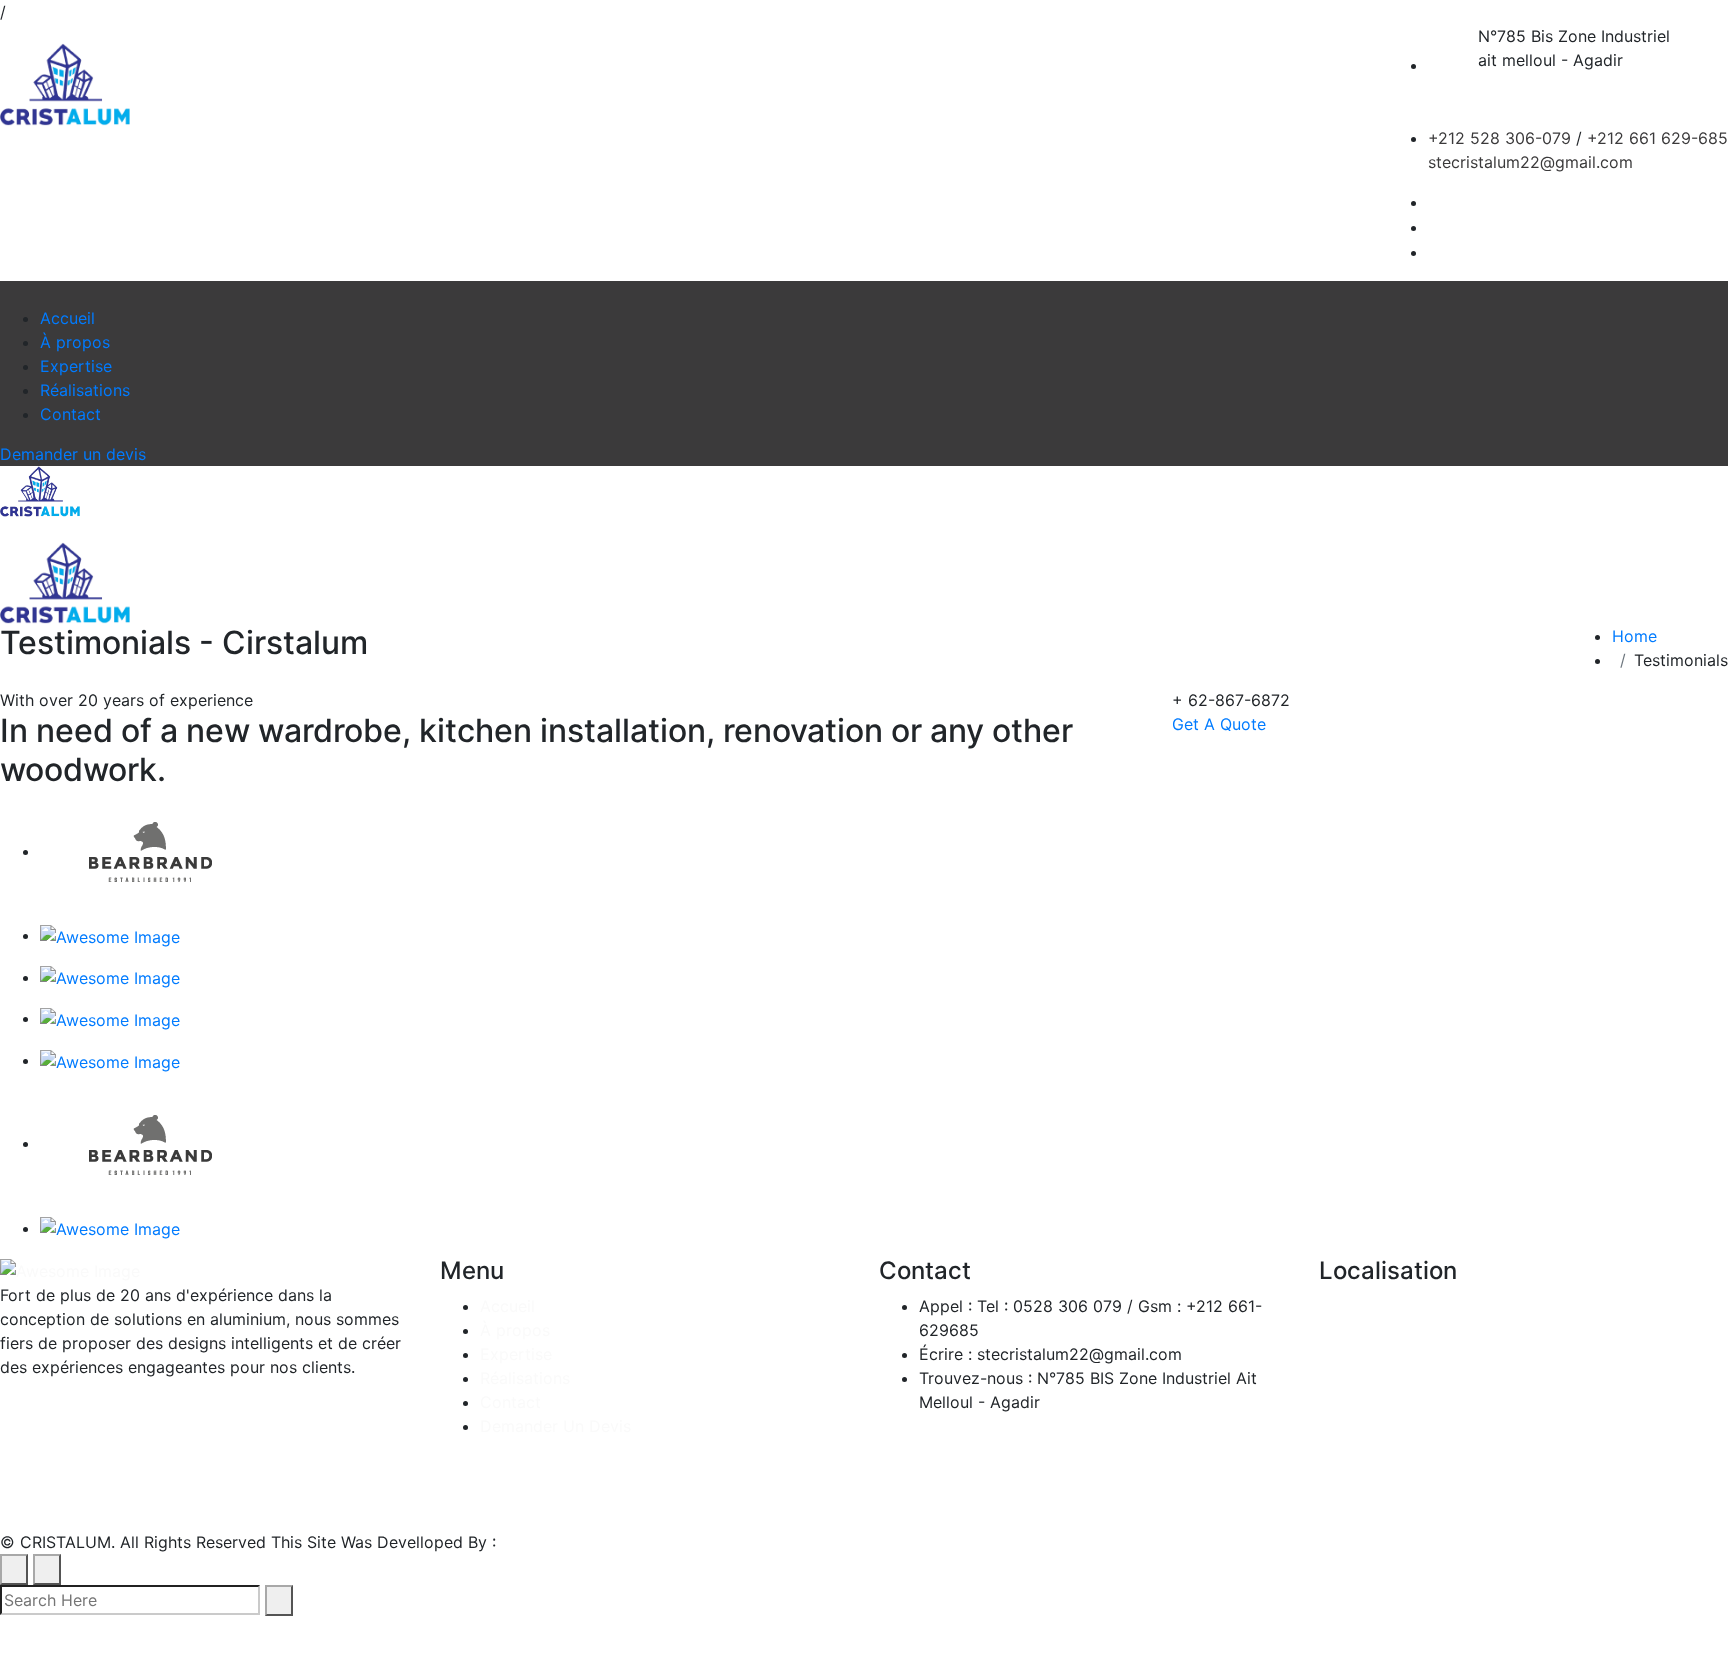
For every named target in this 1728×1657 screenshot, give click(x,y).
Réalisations (85, 390)
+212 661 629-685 (1657, 138)
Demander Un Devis (555, 1426)
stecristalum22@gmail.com (1530, 162)
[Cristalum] (65, 84)
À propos (75, 342)
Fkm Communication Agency (610, 1542)
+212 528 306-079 (1499, 138)
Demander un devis (73, 454)
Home (1639, 636)
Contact (70, 414)
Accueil (67, 318)
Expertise (76, 366)
